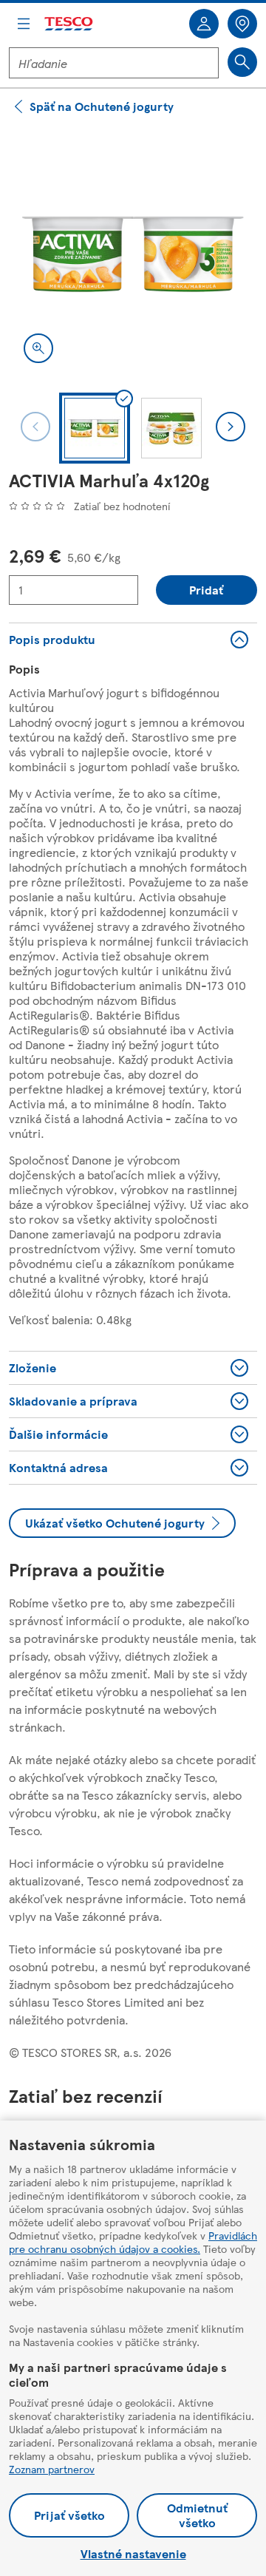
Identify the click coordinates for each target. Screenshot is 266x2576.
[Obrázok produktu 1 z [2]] (133, 254)
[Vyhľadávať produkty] (242, 62)
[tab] (95, 428)
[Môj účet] (204, 24)
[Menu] (24, 24)
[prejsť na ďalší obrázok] (231, 427)
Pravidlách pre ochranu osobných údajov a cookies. (133, 2242)
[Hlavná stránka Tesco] (69, 24)
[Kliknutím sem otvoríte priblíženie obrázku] (38, 348)
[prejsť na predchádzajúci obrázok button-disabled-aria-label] (35, 427)
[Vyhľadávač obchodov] (242, 24)
